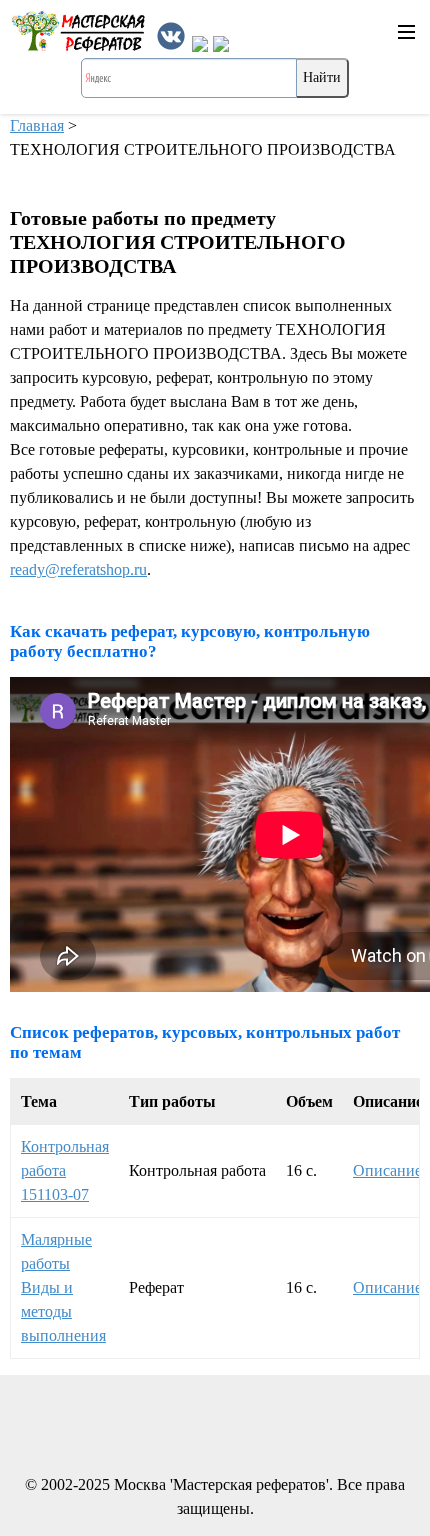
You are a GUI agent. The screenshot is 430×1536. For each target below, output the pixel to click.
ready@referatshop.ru (78, 569)
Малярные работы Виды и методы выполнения (63, 1287)
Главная (37, 125)
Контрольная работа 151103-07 (65, 1170)
